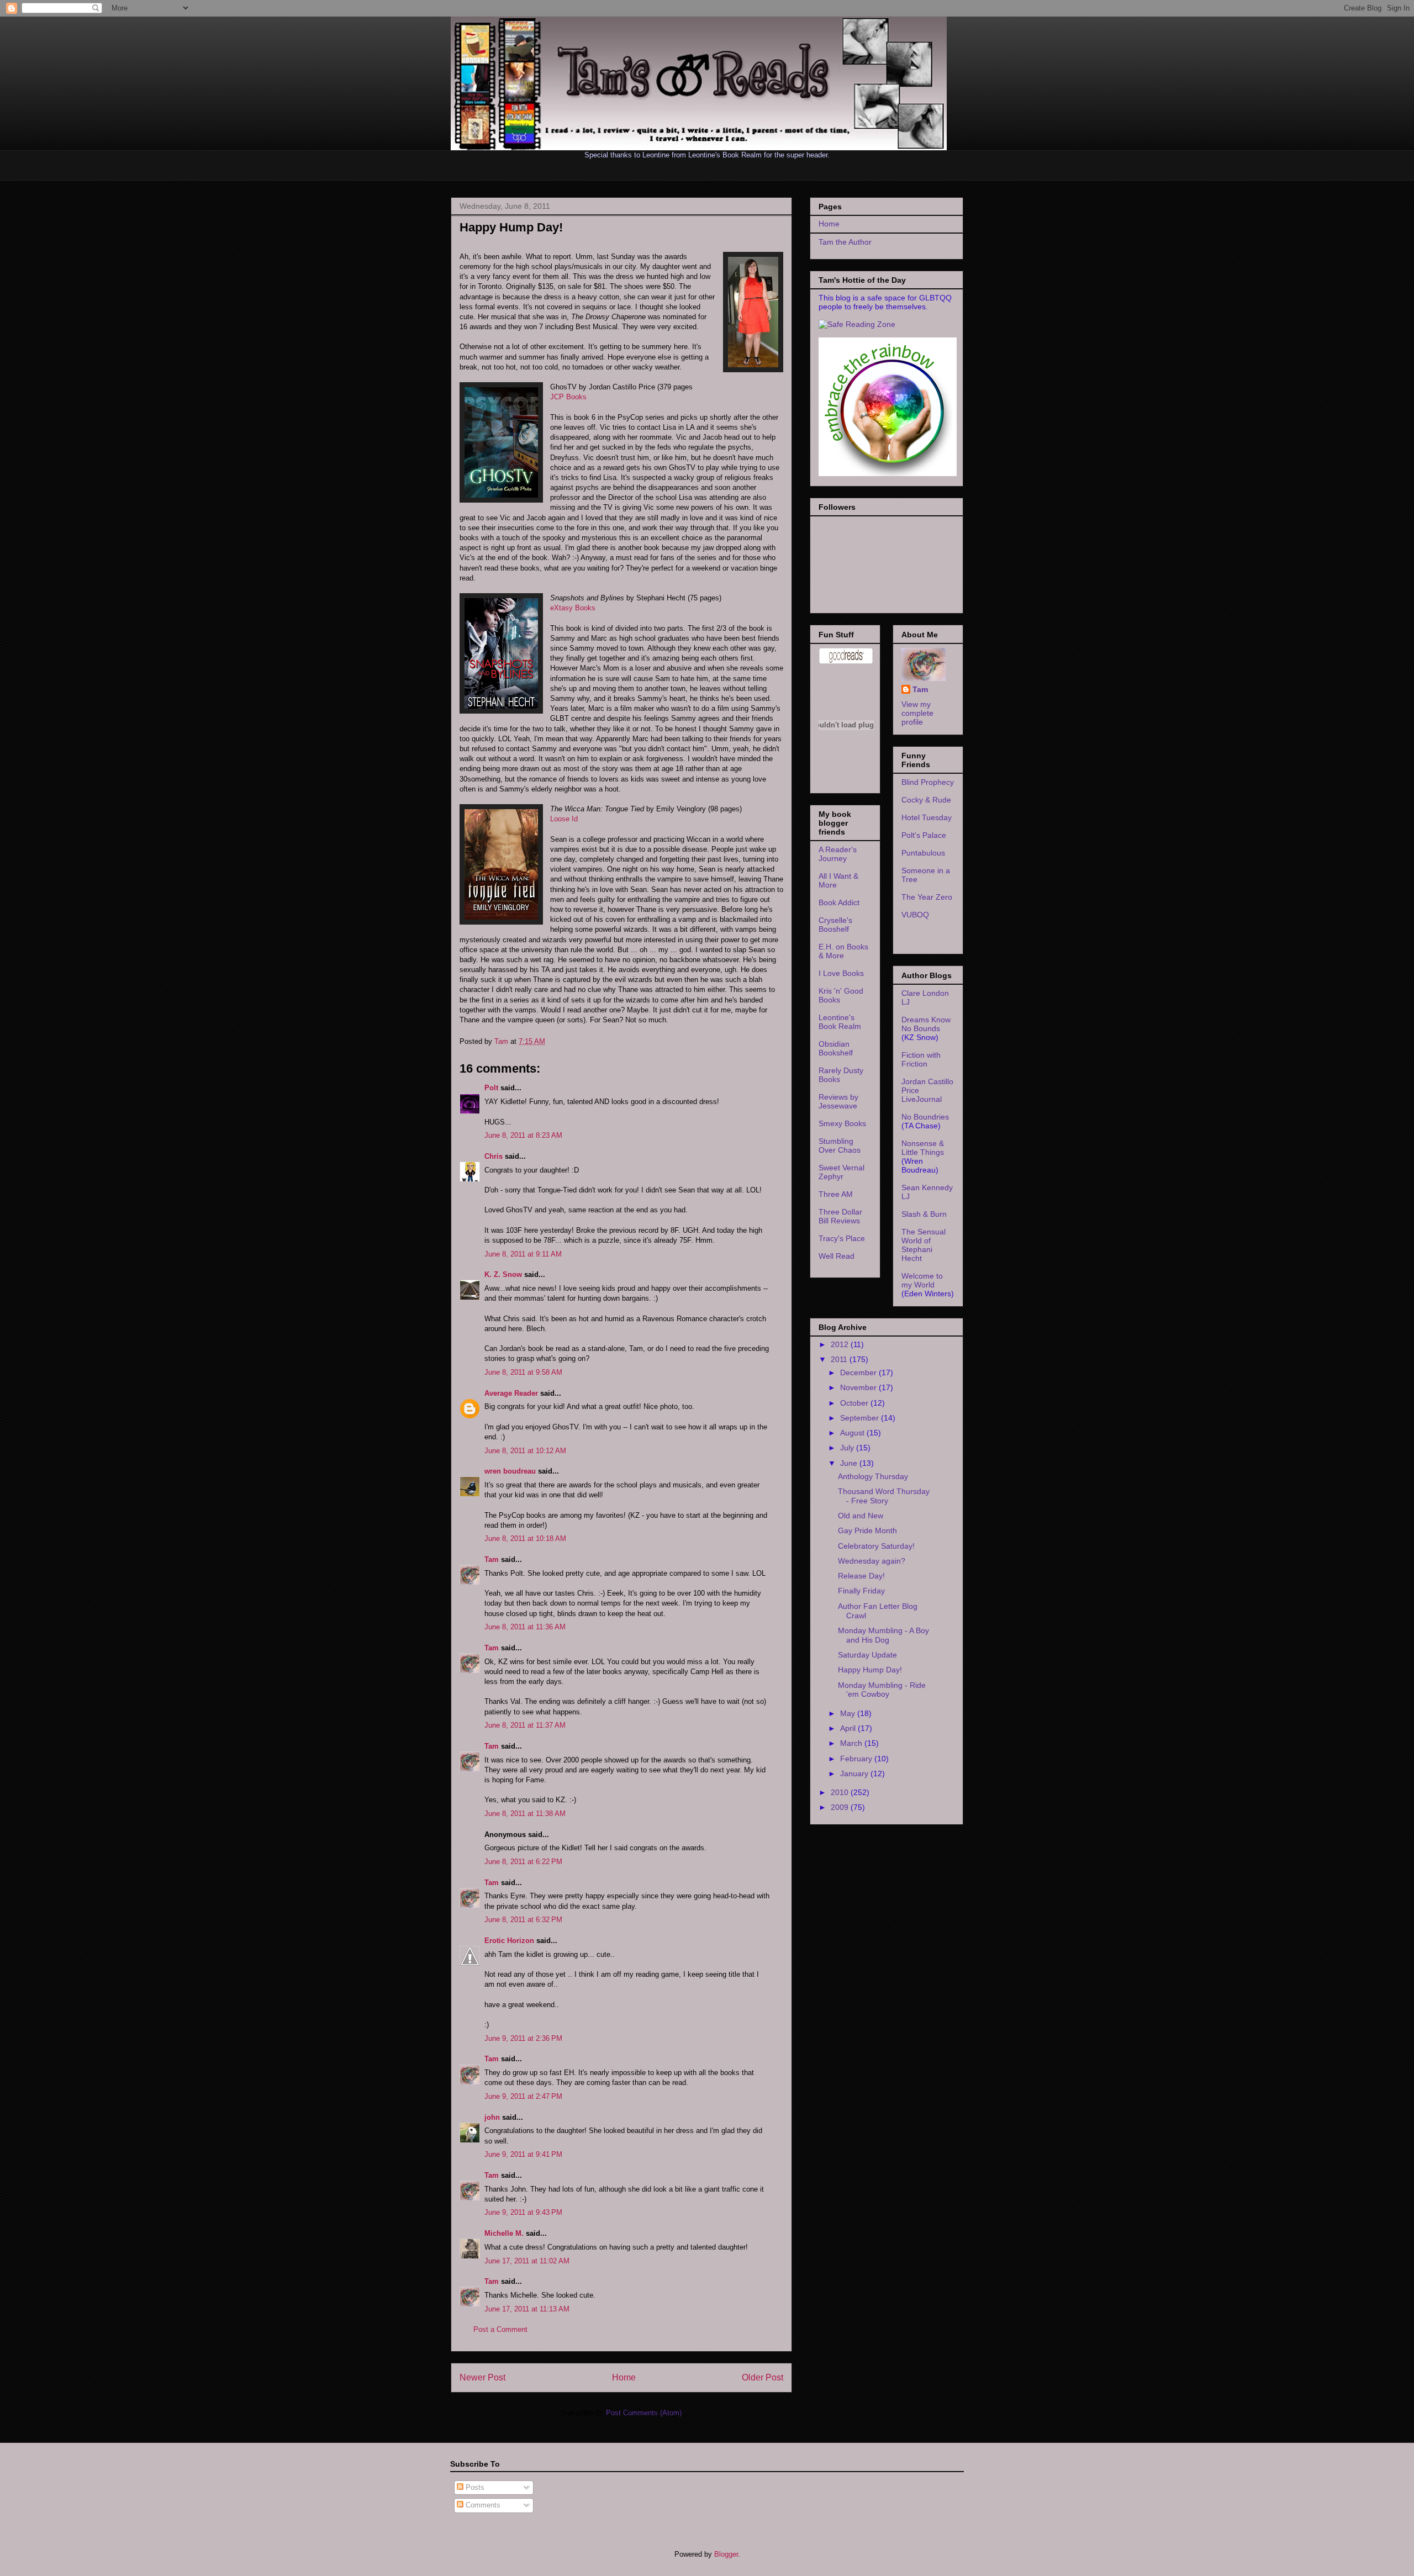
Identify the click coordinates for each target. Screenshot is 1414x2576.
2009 (841, 1807)
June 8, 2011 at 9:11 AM (523, 1254)
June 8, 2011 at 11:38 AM (525, 1814)
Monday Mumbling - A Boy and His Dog (883, 1635)
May (849, 1713)
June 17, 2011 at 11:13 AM (527, 2309)
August (853, 1433)
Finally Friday (861, 1591)
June (850, 1463)
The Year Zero (927, 897)
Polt (491, 1088)
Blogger (726, 2554)
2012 (841, 1344)
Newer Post (482, 2377)
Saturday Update (867, 1655)
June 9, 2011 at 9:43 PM (523, 2212)
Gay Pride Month (867, 1530)
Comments (482, 2505)
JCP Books (568, 397)
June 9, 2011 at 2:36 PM (523, 2038)
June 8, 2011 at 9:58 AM (523, 1372)
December (859, 1373)
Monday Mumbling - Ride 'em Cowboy (882, 1690)
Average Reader (511, 1393)
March (852, 1743)
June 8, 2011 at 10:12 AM (525, 1451)
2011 (840, 1359)
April (849, 1728)
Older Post (763, 2377)
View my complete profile (917, 713)
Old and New (861, 1516)
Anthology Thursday (873, 1476)
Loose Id (564, 819)
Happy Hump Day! (870, 1670)
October (855, 1403)
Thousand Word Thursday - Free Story (884, 1496)
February (857, 1759)
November (859, 1387)
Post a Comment (500, 2329)
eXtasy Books (573, 608)
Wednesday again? (872, 1561)
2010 (841, 1792)
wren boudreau (510, 1471)
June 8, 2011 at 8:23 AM (523, 1135)
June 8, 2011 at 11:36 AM (525, 1627)
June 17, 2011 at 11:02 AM (527, 2261)
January (855, 1773)
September (861, 1418)
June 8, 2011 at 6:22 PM (523, 1862)
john (492, 2117)
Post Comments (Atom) (644, 2413)
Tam (502, 1041)
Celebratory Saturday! (876, 1546)
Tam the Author (845, 242)
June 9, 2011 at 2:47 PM (523, 2096)
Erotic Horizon (509, 1941)
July (848, 1448)
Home (624, 2377)
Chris (494, 1156)
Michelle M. (504, 2233)
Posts (474, 2487)
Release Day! (861, 1576)
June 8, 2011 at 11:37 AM (525, 1725)
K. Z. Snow (503, 1274)
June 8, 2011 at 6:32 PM (523, 1920)
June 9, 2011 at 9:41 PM (523, 2154)
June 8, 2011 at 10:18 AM (525, 1538)
